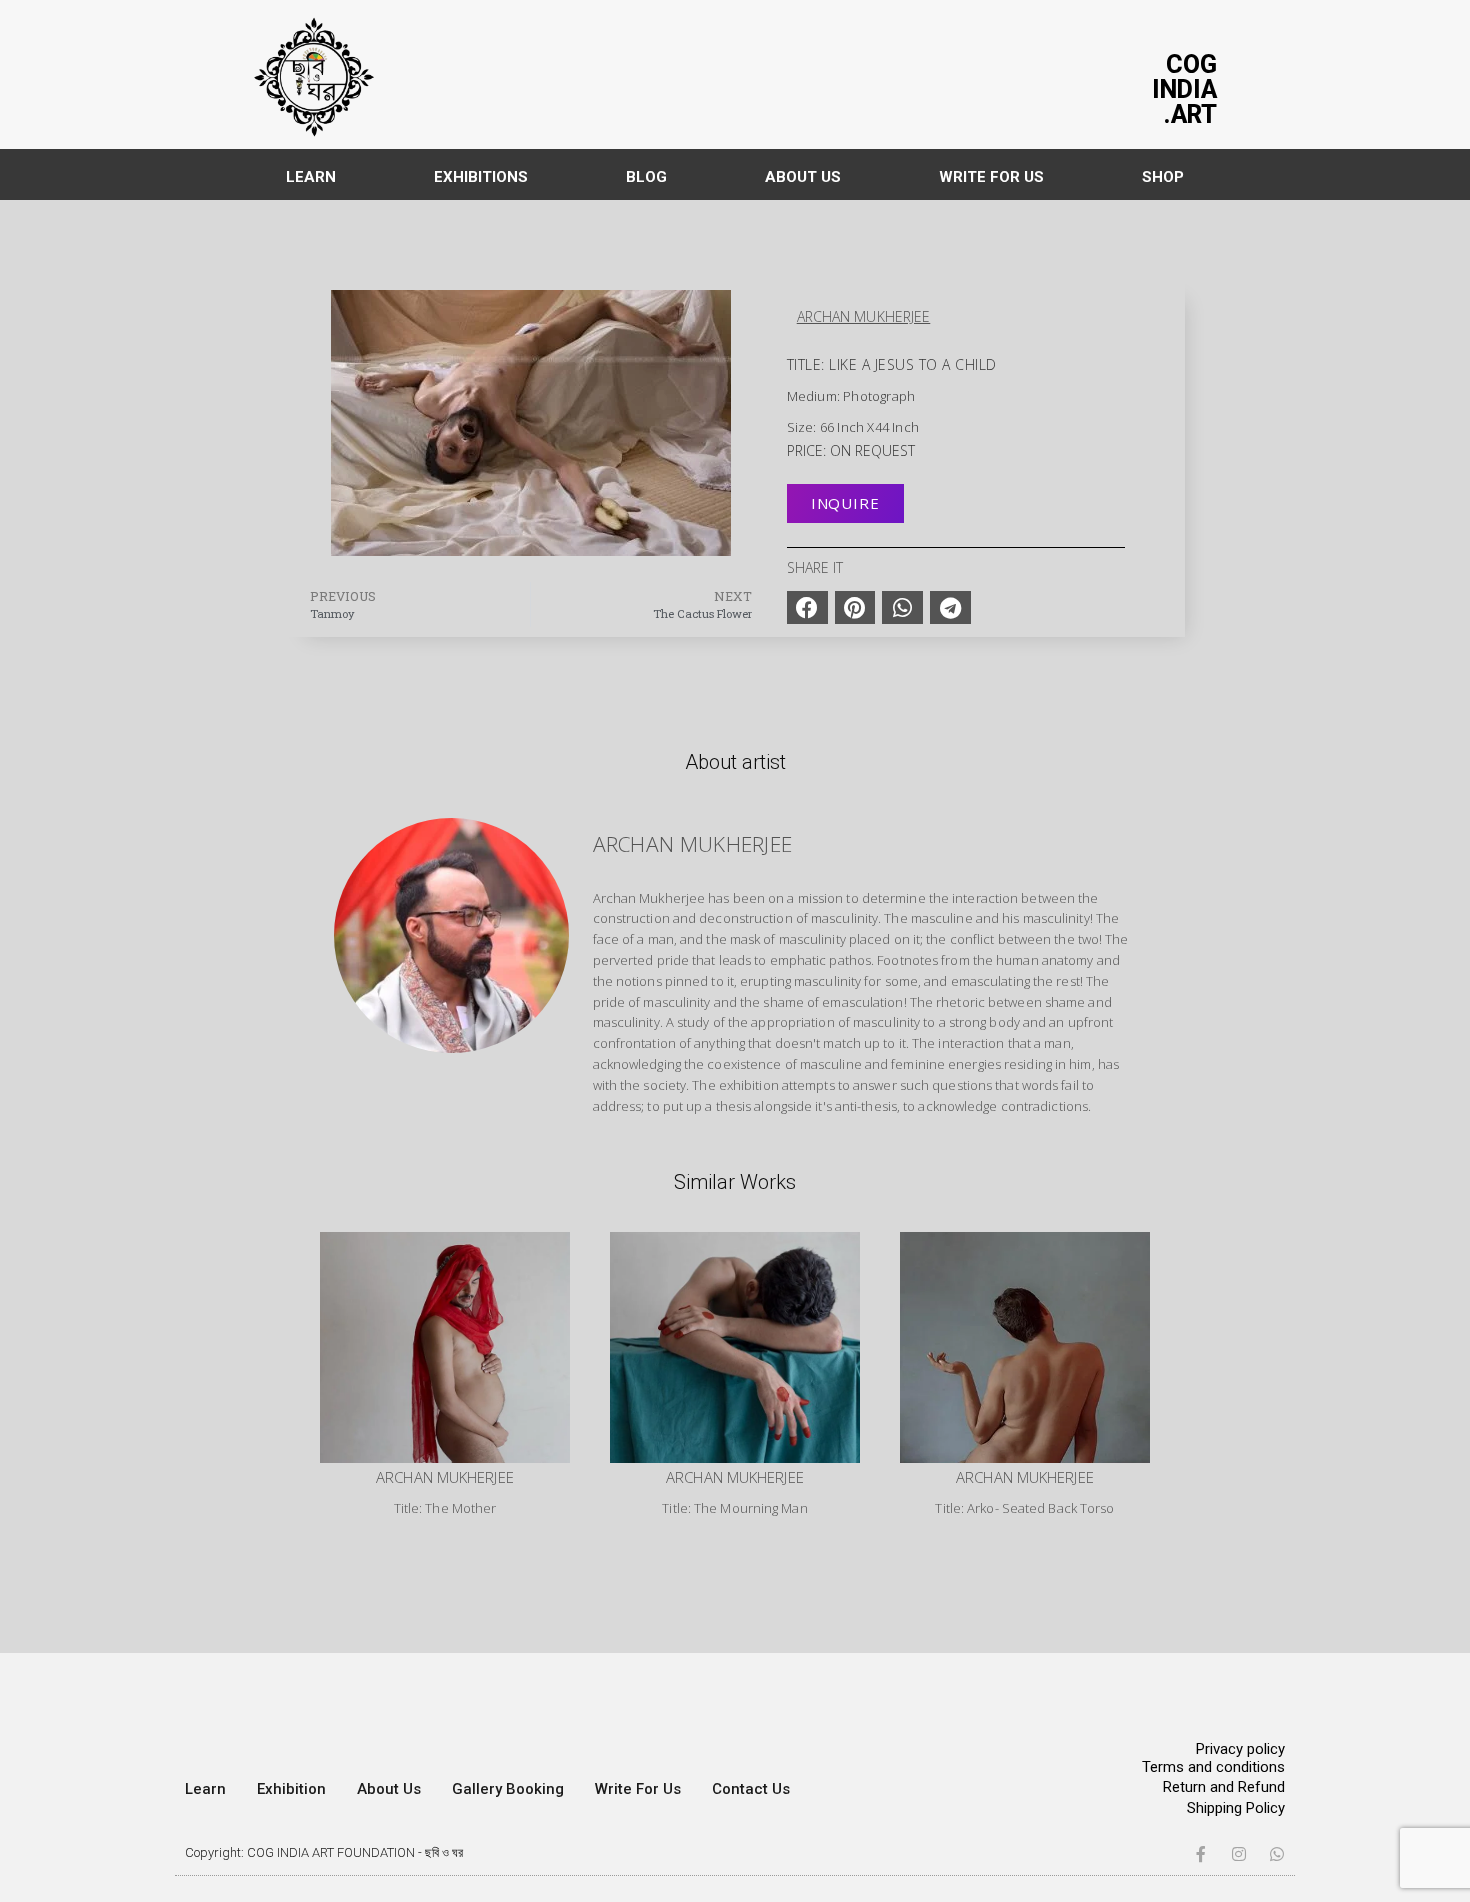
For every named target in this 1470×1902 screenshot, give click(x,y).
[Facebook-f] (1201, 1854)
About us (803, 177)
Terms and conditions (1213, 1767)
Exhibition (291, 1789)
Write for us (991, 177)
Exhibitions (481, 177)
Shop (1163, 177)
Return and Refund (1224, 1787)
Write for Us (638, 1789)
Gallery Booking (508, 1789)
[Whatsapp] (1277, 1854)
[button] (807, 607)
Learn (311, 177)
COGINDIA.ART (1184, 89)
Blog (646, 177)
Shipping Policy (1236, 1808)
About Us (389, 1789)
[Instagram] (1239, 1854)
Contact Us (751, 1789)
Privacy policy (1240, 1749)
